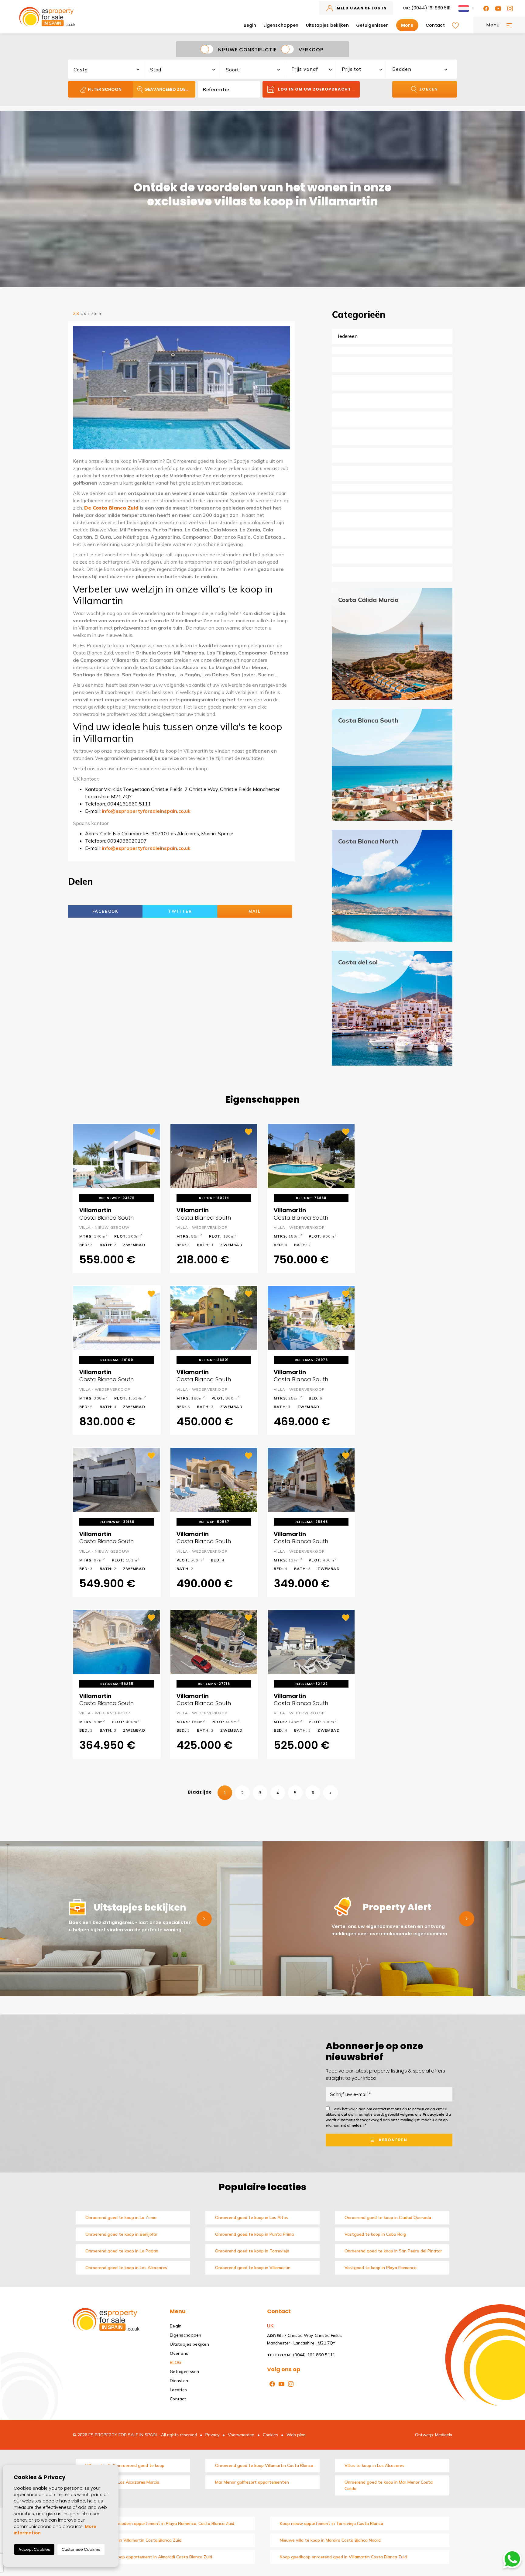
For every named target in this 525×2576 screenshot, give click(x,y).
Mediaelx (444, 2435)
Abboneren (392, 2140)
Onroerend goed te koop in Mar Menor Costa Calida (389, 2485)
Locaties (178, 2390)
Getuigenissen (372, 25)
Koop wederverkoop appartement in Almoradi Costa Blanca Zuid (149, 2557)
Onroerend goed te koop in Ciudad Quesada (388, 2217)
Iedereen (348, 336)
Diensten (179, 2381)
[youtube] (497, 8)
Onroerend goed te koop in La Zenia (121, 2217)
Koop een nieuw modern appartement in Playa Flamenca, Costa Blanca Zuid (160, 2523)
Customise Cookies (81, 2549)
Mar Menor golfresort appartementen (252, 2482)
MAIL (254, 911)
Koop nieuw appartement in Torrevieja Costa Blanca (331, 2523)
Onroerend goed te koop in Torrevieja (252, 2251)
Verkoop (311, 49)
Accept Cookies (34, 2549)
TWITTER (180, 911)
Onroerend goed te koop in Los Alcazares (126, 2268)
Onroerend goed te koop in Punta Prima (254, 2234)
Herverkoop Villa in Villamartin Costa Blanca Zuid (133, 2540)
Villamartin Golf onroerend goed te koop (125, 2465)
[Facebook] (485, 8)
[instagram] (509, 8)
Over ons (179, 2353)
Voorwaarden (241, 2435)
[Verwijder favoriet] (152, 1131)
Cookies (270, 2435)
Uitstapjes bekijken (327, 25)
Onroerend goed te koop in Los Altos (252, 2217)
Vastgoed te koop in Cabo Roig (375, 2234)
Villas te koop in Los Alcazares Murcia (122, 2482)
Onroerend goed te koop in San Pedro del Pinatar (393, 2251)
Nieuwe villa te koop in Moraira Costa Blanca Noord (330, 2540)
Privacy (212, 2435)
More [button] (407, 25)
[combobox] (106, 68)
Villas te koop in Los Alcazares (374, 2465)
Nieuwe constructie (247, 49)
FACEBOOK (105, 911)
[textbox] (109, 70)
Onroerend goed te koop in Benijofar (121, 2234)
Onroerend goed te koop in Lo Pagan (122, 2251)
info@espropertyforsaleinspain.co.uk (146, 811)
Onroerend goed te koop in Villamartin (253, 2268)
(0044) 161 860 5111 (427, 8)
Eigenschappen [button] (281, 25)
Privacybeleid (436, 2114)
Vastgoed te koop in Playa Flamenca (381, 2268)
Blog (175, 2362)
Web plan (296, 2435)
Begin (250, 25)
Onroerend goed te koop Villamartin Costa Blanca (264, 2465)
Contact (435, 25)
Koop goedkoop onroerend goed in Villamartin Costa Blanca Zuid (343, 2557)
